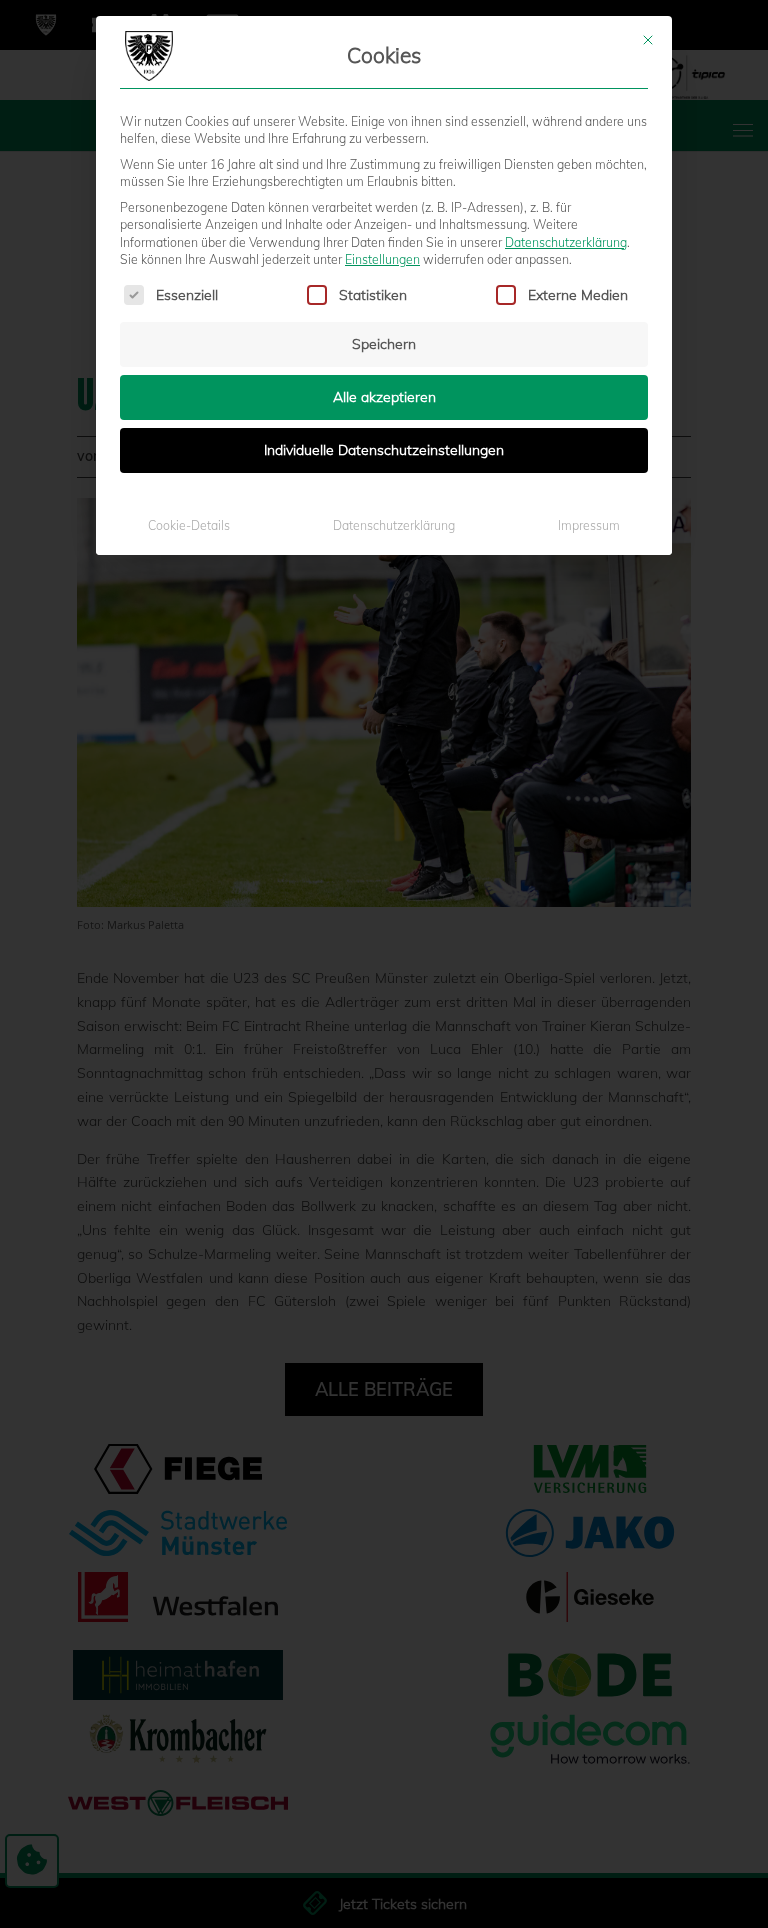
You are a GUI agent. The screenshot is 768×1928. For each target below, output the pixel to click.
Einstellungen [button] (382, 259)
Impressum (589, 525)
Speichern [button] (384, 344)
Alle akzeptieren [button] (384, 397)
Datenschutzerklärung (566, 242)
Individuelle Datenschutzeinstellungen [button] (384, 450)
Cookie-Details (189, 525)
